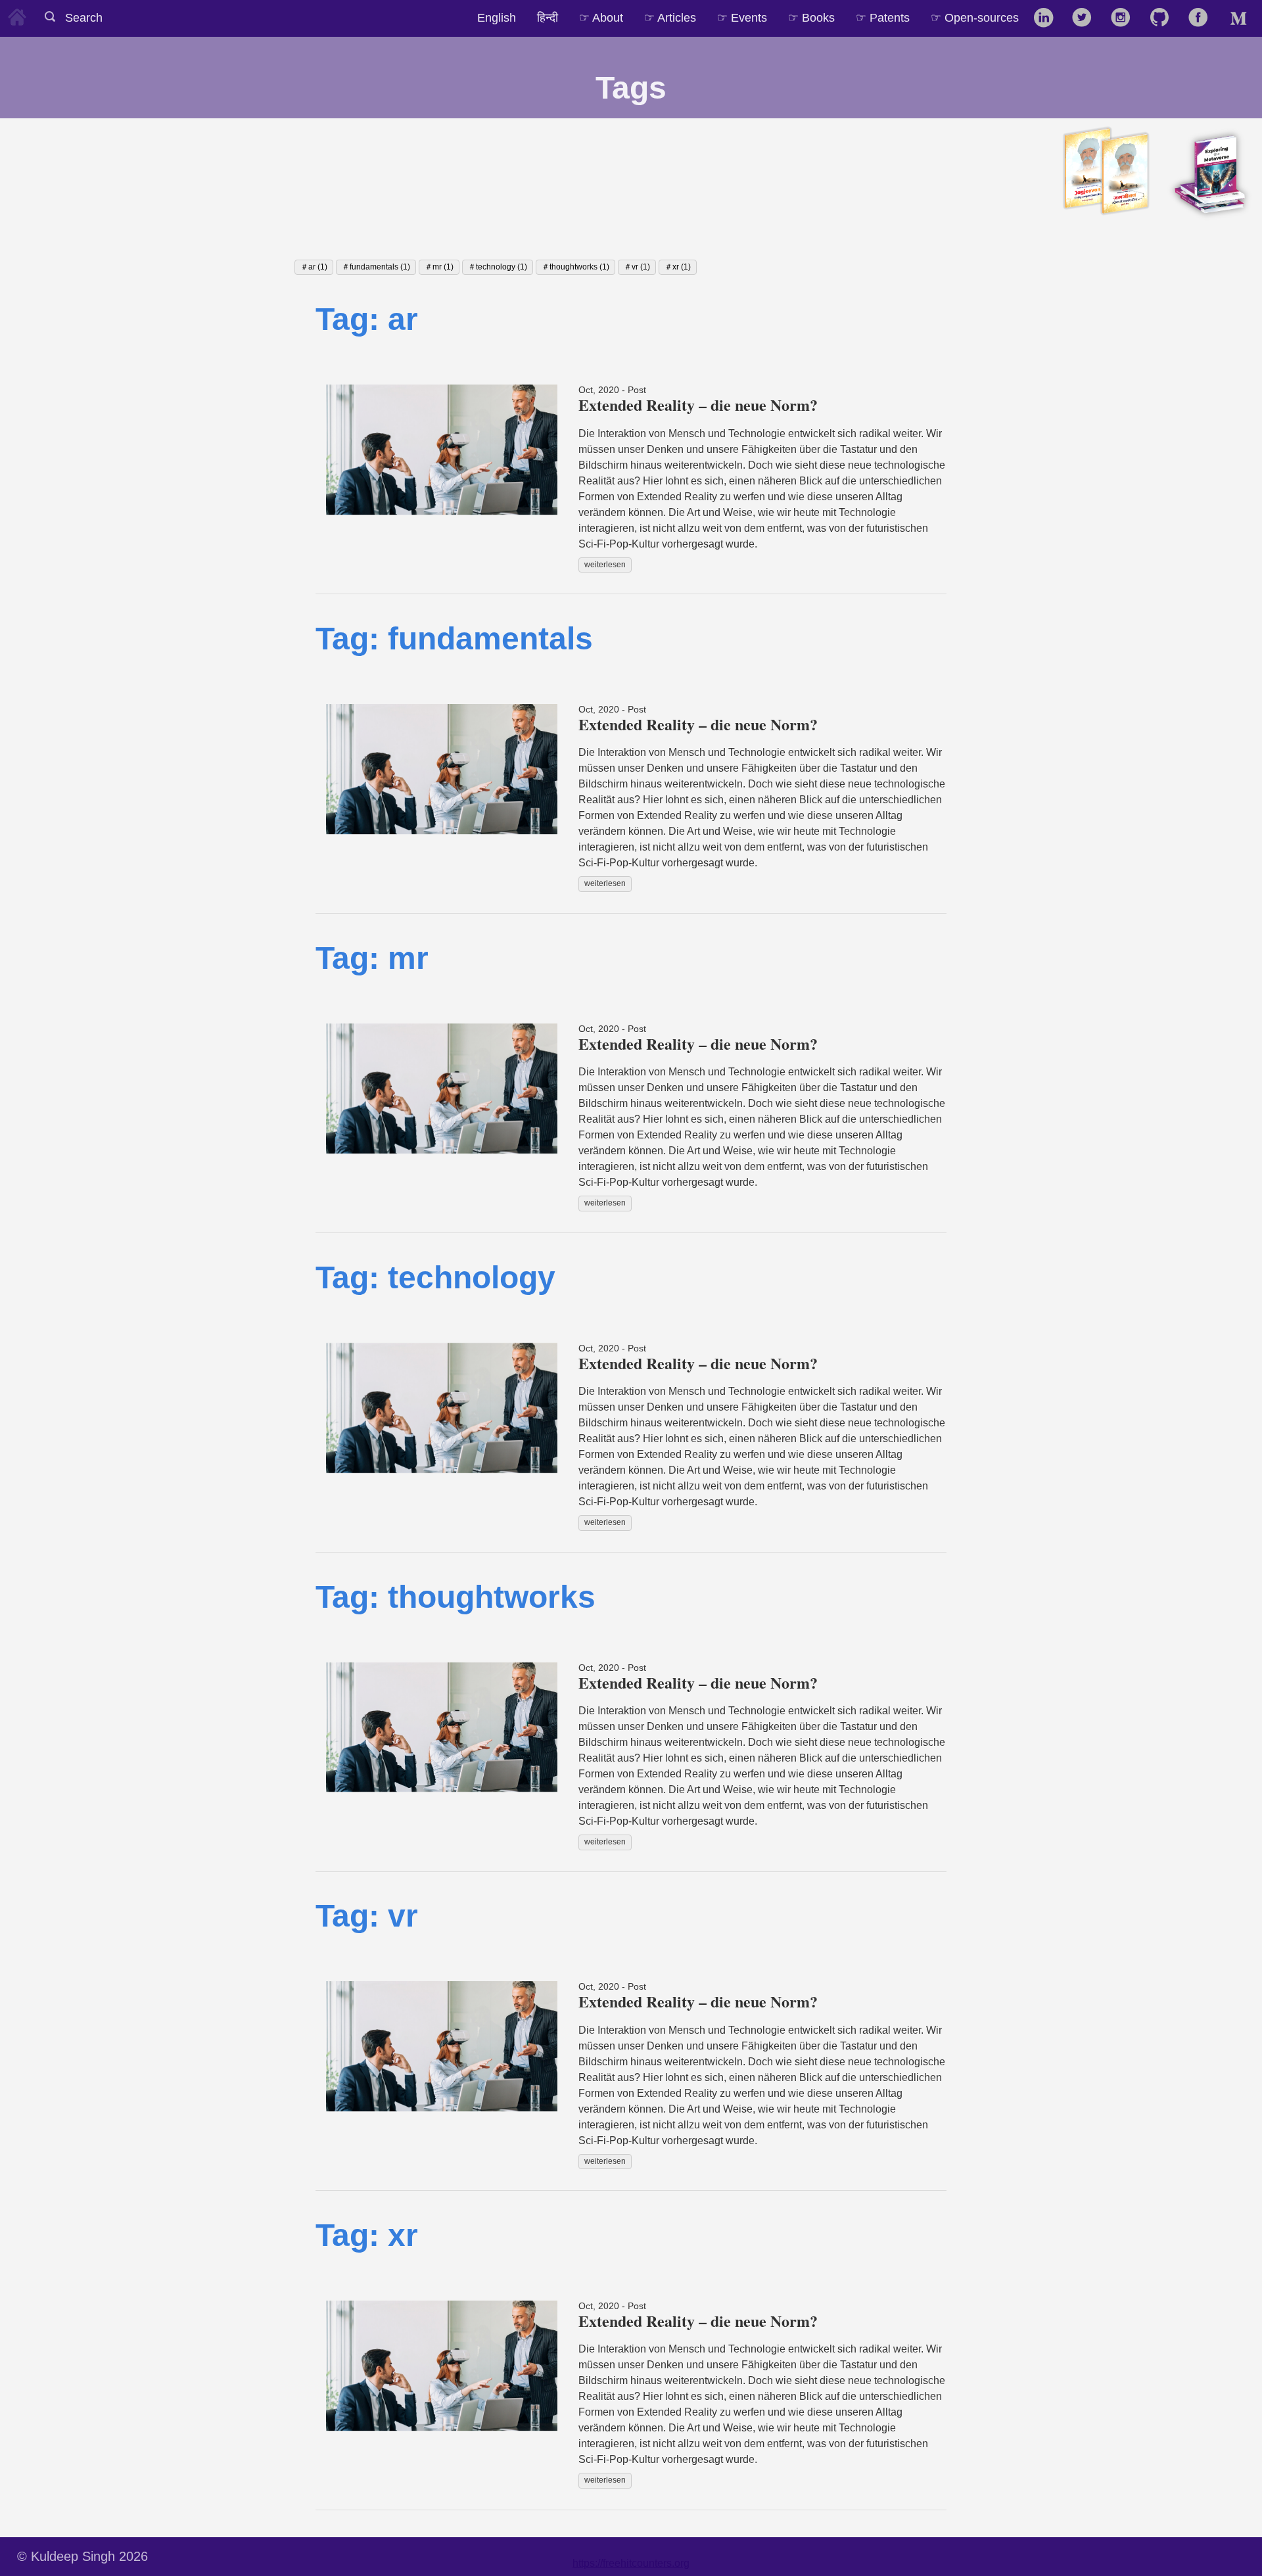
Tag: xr (367, 2235)
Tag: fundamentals (454, 639)
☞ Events (742, 17)
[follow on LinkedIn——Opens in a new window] (1047, 18)
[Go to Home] (17, 15)
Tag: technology (435, 1277)
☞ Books (811, 17)
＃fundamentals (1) (376, 267)
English (497, 17)
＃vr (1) (637, 267)
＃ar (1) (314, 267)
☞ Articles (670, 17)
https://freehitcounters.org (631, 2563)
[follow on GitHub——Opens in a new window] (1164, 18)
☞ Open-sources (975, 17)
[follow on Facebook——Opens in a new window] (1203, 18)
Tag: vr (367, 1916)
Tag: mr (372, 958)
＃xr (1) (678, 267)
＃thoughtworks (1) (575, 267)
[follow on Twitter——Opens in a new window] (1086, 18)
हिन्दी (548, 17)
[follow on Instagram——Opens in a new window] (1125, 18)
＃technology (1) (498, 267)
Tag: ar (367, 319)
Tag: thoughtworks (456, 1597)
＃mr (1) (439, 267)
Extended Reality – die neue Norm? (698, 405)
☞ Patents (883, 17)
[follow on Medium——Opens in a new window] (1241, 18)
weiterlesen (605, 565)
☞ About (601, 17)
